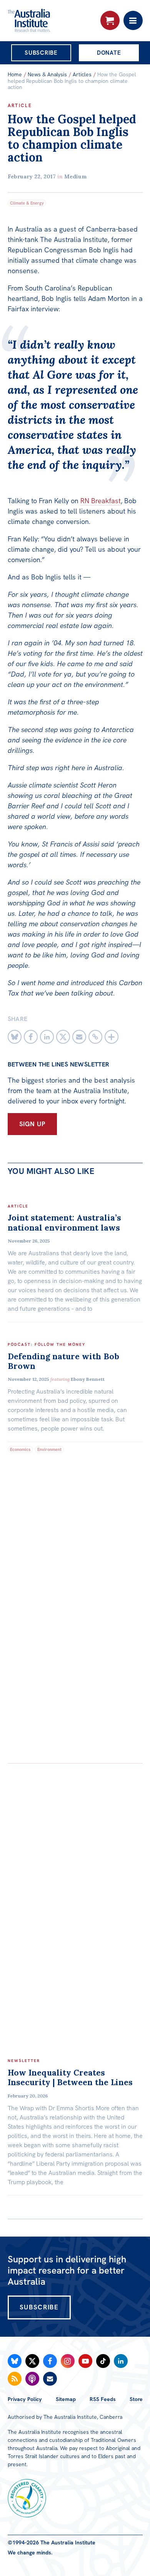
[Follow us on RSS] (15, 2379)
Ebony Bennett (88, 1379)
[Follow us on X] (32, 2361)
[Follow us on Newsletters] (50, 2379)
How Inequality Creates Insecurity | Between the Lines (70, 2077)
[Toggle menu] (133, 20)
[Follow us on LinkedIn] (121, 2361)
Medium (76, 176)
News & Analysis (47, 74)
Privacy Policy (25, 2399)
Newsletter (24, 2061)
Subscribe (41, 53)
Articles (82, 74)
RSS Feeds (103, 2399)
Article (20, 106)
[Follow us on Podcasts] (32, 2379)
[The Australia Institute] (49, 20)
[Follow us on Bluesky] (15, 2361)
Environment (49, 1449)
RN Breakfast (101, 501)
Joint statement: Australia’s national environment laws (64, 1223)
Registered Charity (27, 2498)
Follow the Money (60, 1344)
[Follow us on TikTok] (103, 2361)
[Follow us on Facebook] (50, 2361)
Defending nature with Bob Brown (63, 1361)
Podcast (19, 1344)
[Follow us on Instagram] (68, 2361)
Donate (109, 53)
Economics (20, 1449)
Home (15, 74)
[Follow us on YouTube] (85, 2361)
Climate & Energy (27, 203)
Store (136, 2399)
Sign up (32, 1124)
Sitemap (66, 2399)
